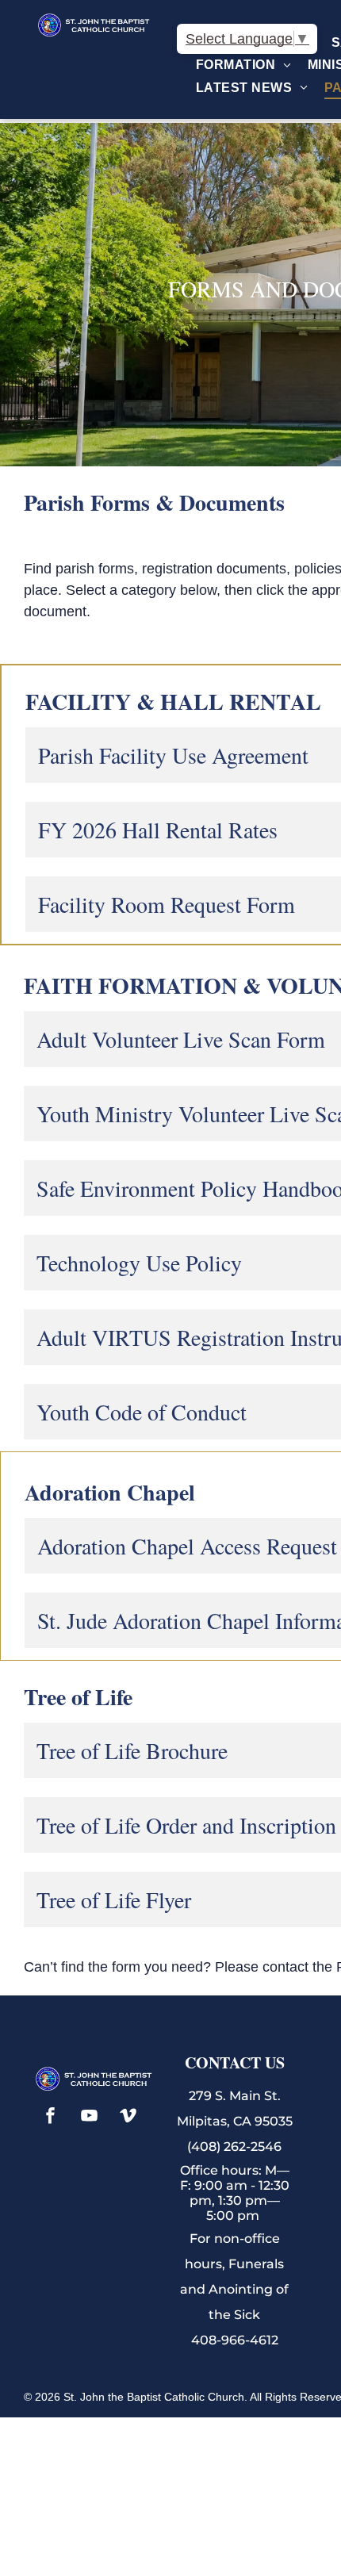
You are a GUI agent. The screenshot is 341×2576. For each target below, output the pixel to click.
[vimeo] (128, 2117)
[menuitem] (244, 65)
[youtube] (90, 2117)
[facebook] (51, 2117)
